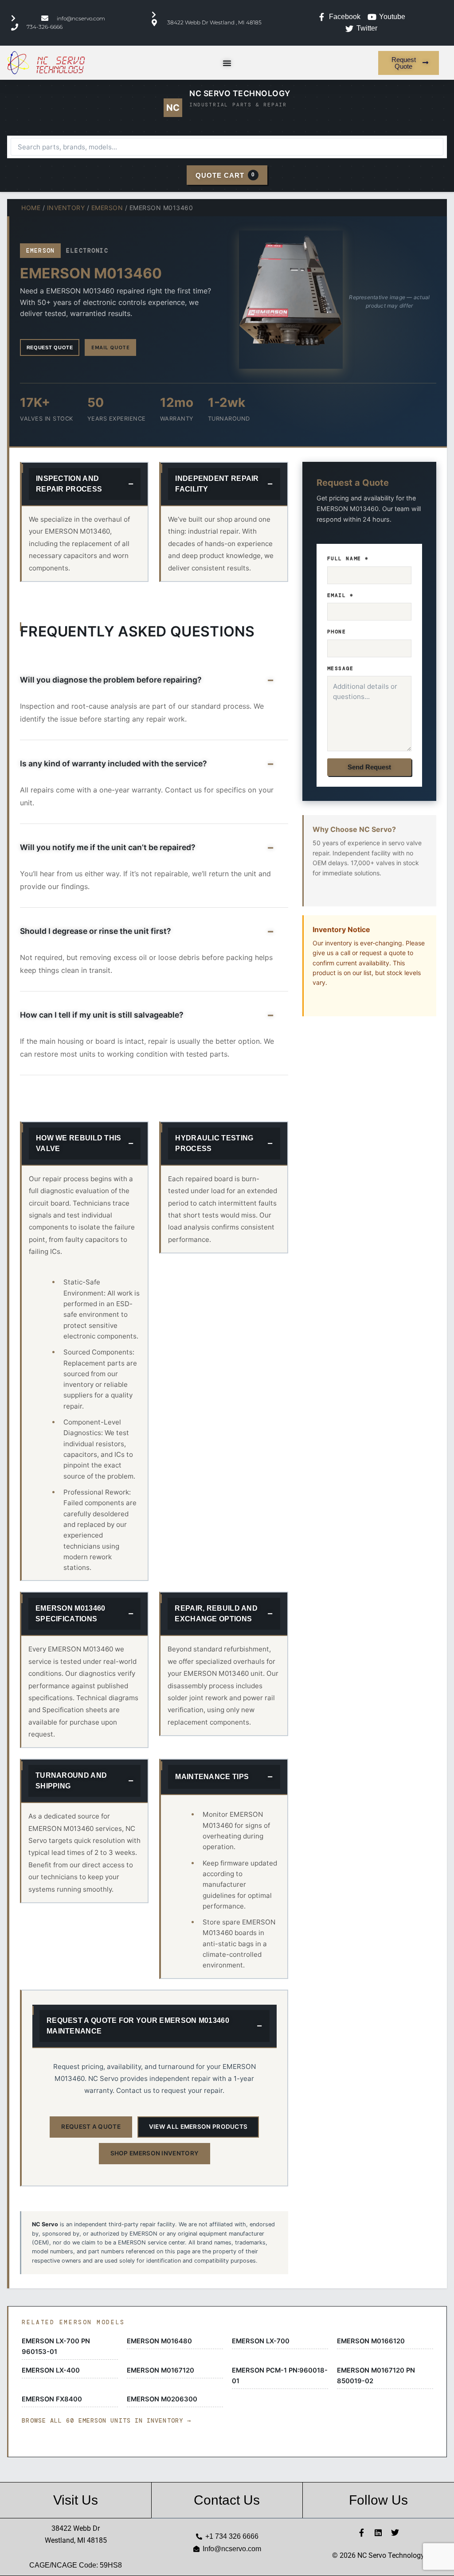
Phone (337, 632)
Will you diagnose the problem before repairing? (111, 680)
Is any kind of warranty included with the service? (113, 763)
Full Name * (348, 558)
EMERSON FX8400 (52, 2399)
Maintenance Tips (212, 1777)
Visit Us (76, 2500)
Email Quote (110, 347)
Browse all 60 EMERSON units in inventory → (106, 2421)
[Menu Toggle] (227, 63)
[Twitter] (395, 2533)
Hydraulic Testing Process (214, 1143)
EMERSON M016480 (159, 2341)
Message (340, 668)
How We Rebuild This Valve (79, 1143)
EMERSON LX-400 (51, 2370)
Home (31, 208)
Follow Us (378, 2500)
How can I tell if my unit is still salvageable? (102, 1015)
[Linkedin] (378, 2533)
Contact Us (227, 2500)
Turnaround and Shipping (71, 1781)
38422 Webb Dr (76, 2528)
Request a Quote (91, 2127)
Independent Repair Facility (217, 484)
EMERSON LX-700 (261, 2341)
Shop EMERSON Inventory (155, 2153)
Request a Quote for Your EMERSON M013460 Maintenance (138, 2026)
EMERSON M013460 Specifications (70, 1614)
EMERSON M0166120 (371, 2341)
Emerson (107, 208)
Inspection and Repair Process (69, 484)
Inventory (66, 208)
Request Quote (50, 347)
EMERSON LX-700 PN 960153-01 (56, 2346)
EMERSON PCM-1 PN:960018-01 (280, 2376)
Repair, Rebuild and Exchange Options (216, 1614)
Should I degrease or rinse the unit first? (96, 931)
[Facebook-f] (361, 2533)
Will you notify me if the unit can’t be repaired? (108, 847)
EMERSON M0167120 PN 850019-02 (376, 2376)
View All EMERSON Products (198, 2127)
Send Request (369, 767)
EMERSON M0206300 (162, 2399)
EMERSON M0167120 (160, 2370)
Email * (340, 595)
